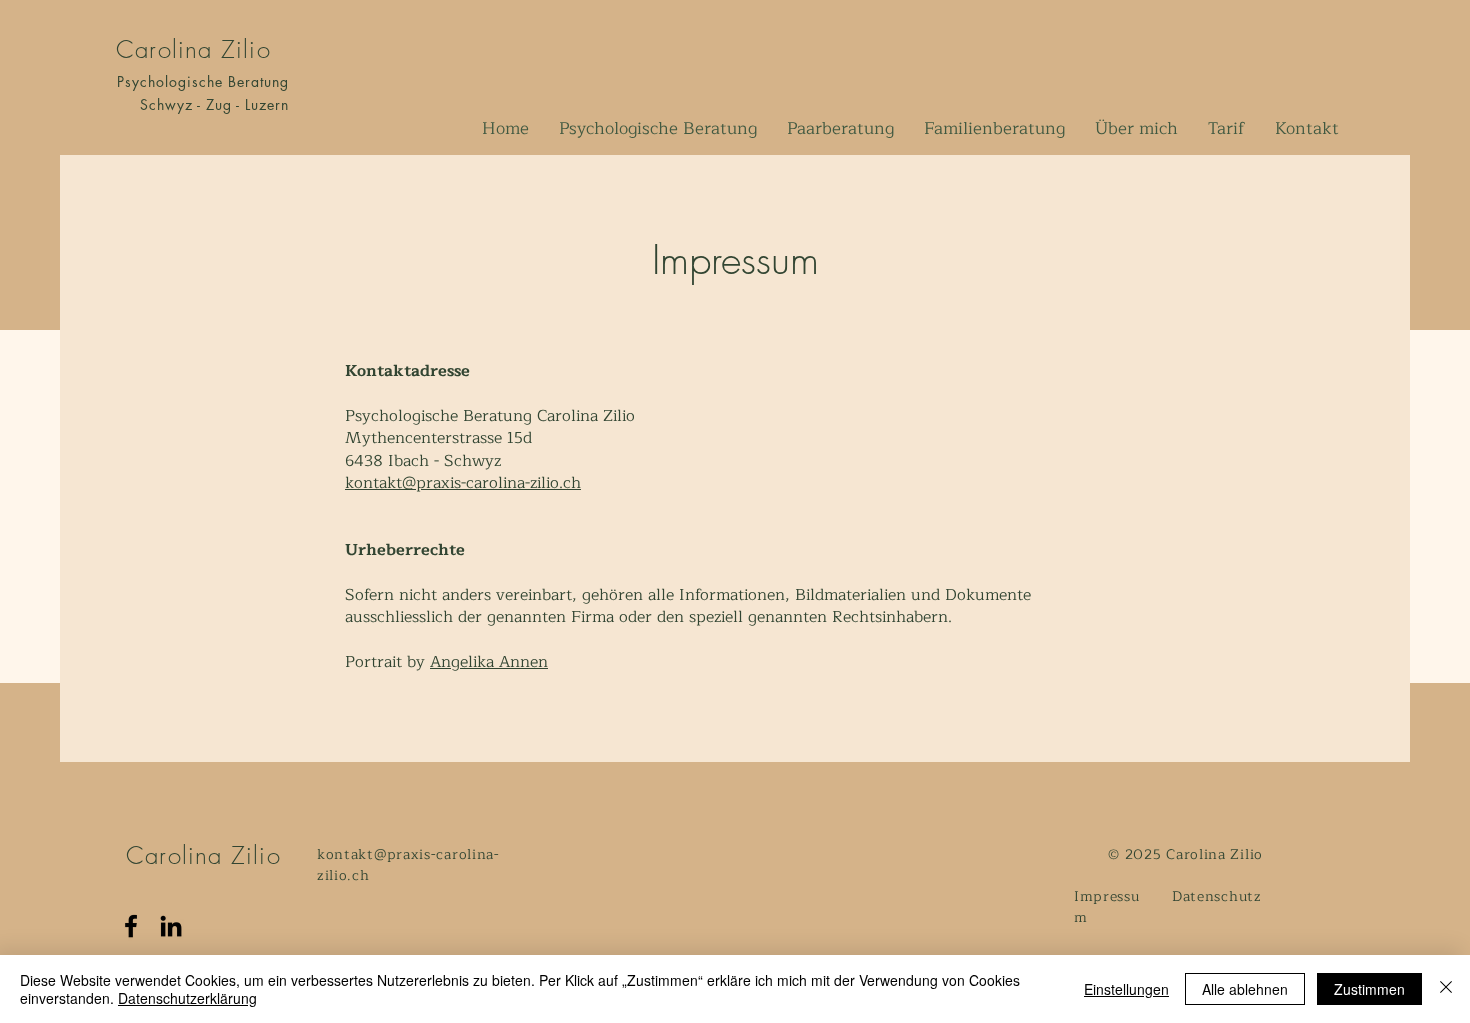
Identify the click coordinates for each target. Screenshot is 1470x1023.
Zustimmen (1369, 989)
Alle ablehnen (1245, 989)
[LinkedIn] (171, 926)
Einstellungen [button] (1126, 989)
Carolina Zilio (193, 49)
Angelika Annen (489, 662)
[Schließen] (1446, 989)
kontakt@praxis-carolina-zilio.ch (463, 483)
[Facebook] (131, 926)
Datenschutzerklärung (187, 998)
